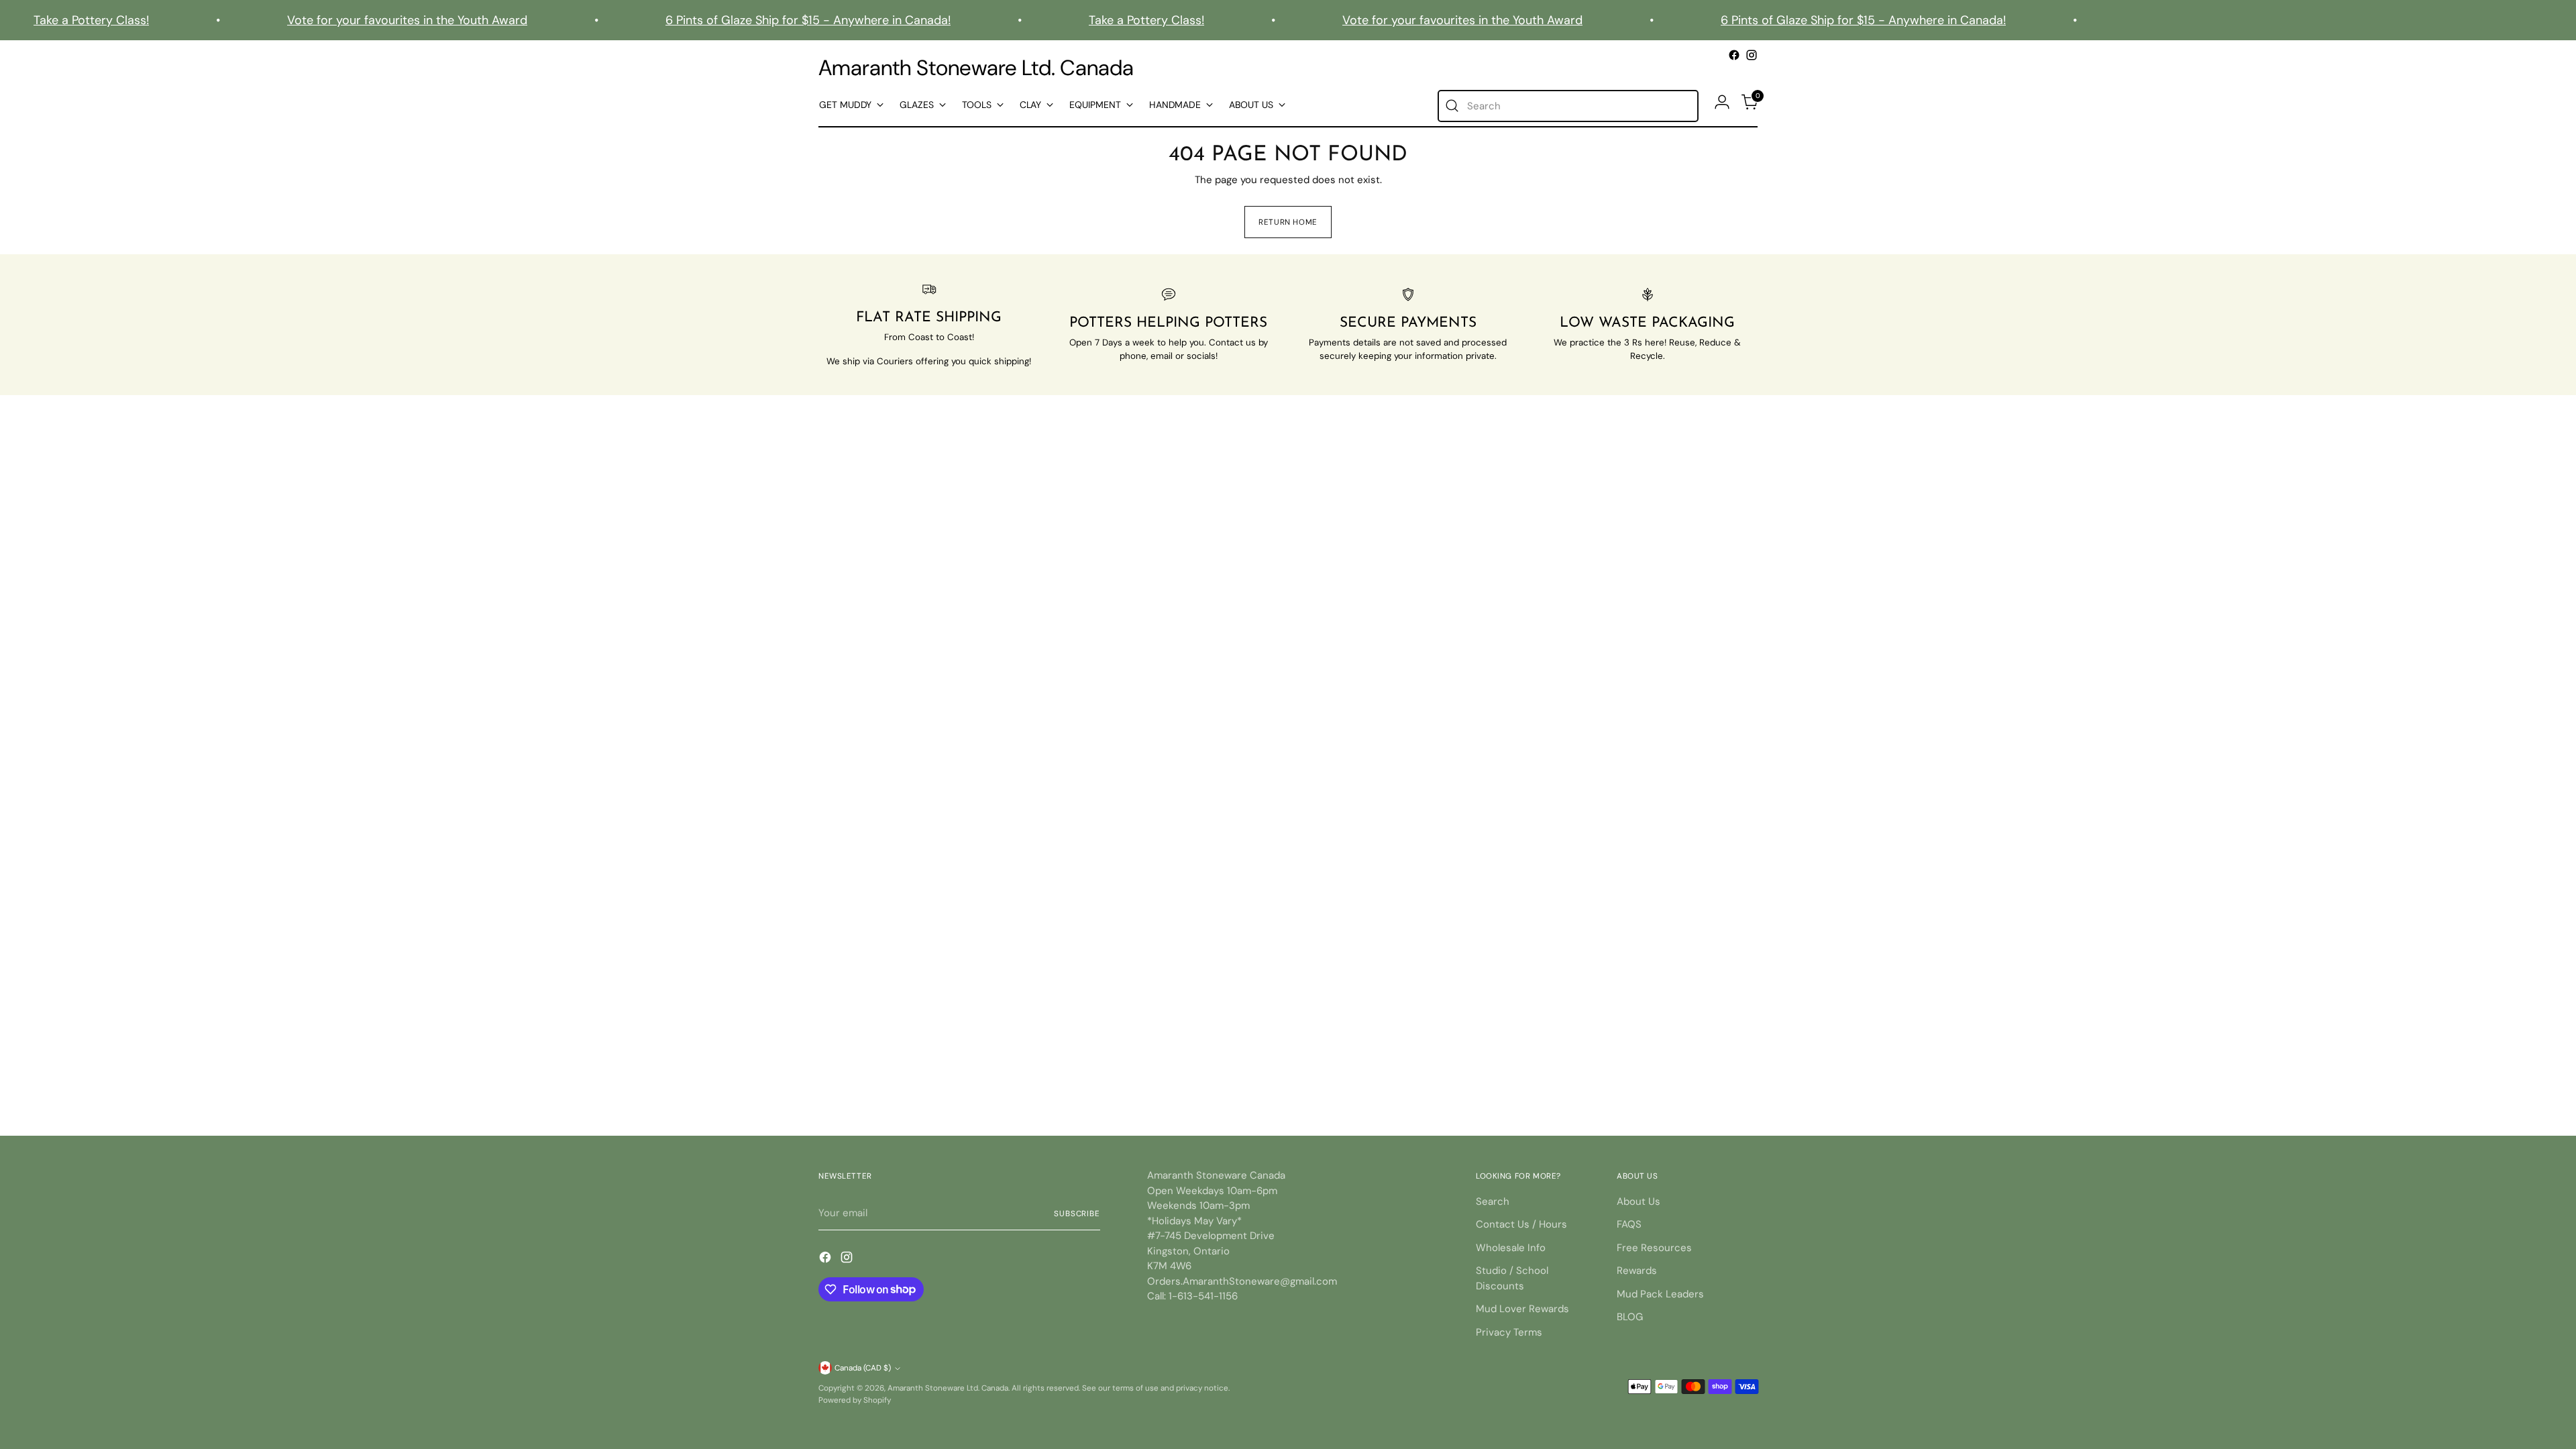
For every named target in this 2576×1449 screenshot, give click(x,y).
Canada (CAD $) (863, 1368)
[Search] (1452, 106)
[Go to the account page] (1722, 102)
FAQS (1629, 1224)
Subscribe (1077, 1214)
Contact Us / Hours (1521, 1224)
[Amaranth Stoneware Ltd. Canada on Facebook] (1734, 55)
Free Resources (1654, 1248)
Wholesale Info (1511, 1248)
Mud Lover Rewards (1522, 1309)
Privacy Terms (1509, 1332)
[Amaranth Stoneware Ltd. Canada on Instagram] (1752, 55)
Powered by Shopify (855, 1400)
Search (1493, 1201)
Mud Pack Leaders (1660, 1294)
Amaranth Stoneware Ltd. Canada (948, 1388)
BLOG (1630, 1317)
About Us (1639, 1201)
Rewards (1637, 1271)
